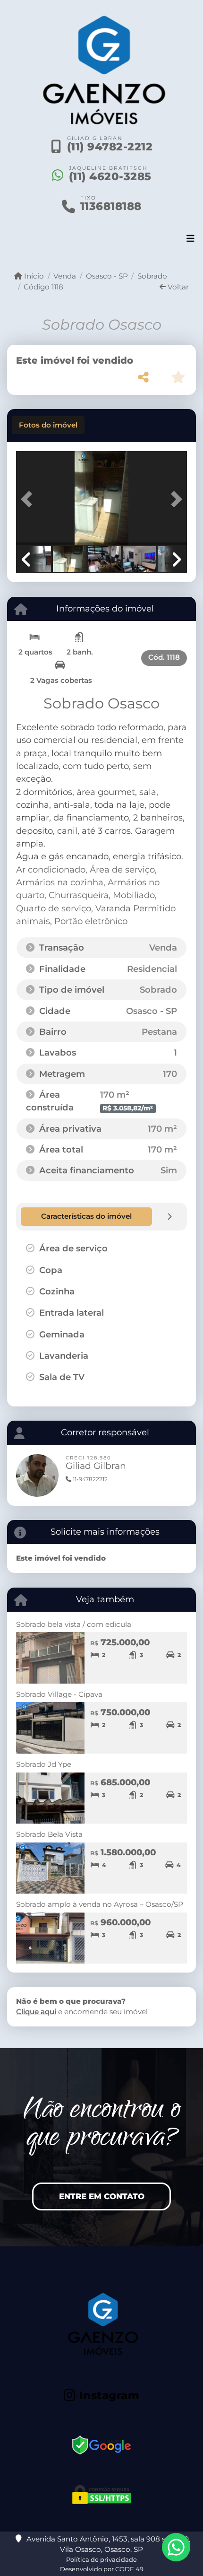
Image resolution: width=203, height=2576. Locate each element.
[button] (29, 499)
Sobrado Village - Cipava (59, 1694)
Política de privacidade (101, 2559)
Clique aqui (36, 2012)
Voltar (177, 287)
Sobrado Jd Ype (44, 1764)
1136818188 (111, 206)
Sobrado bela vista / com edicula (74, 1624)
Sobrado (152, 276)
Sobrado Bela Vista (49, 1834)
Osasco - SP (107, 276)
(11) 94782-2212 (110, 147)
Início (33, 276)
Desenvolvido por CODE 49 (102, 2569)
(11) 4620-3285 (110, 176)
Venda (65, 276)
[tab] (48, 425)
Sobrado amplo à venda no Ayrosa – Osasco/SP (100, 1904)
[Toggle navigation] (190, 239)
